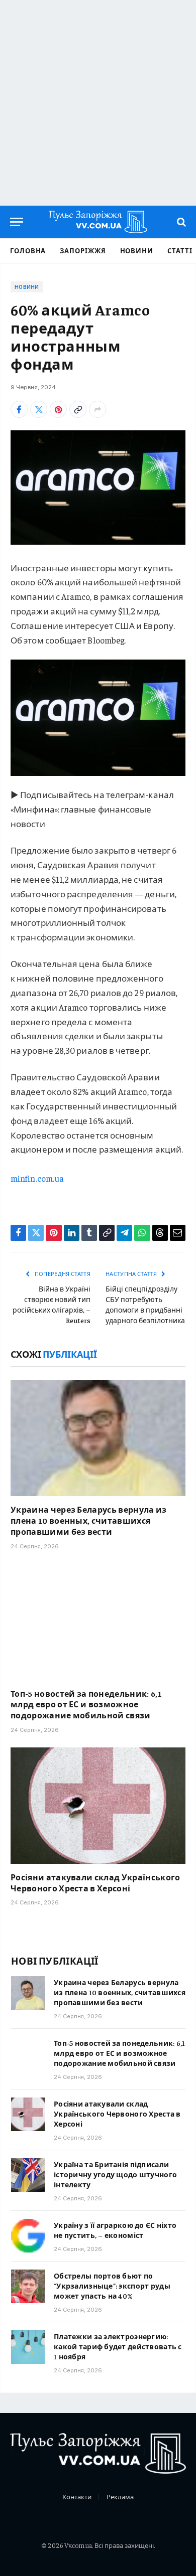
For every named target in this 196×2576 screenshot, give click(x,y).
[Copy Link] (78, 409)
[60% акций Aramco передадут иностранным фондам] (98, 487)
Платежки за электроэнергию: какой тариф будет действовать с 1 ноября (118, 2346)
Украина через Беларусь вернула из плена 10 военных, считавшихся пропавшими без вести (89, 1520)
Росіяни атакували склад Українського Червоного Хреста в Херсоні (95, 1882)
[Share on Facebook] (19, 409)
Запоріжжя (83, 251)
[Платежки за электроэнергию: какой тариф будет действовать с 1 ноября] (28, 2347)
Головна (28, 251)
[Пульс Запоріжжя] (98, 222)
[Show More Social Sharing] (97, 409)
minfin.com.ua (37, 1178)
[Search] (180, 222)
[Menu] (17, 222)
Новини (137, 251)
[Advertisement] (98, 103)
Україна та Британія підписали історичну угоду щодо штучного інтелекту (115, 2174)
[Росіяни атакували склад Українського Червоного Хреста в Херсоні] (98, 1806)
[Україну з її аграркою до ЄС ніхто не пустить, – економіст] (28, 2236)
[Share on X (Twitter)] (39, 409)
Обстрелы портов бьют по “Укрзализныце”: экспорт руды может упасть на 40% (112, 2286)
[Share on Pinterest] (58, 409)
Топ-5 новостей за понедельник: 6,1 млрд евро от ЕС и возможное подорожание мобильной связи (86, 1704)
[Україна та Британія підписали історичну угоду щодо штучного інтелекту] (28, 2175)
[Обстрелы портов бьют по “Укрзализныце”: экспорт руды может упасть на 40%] (28, 2286)
